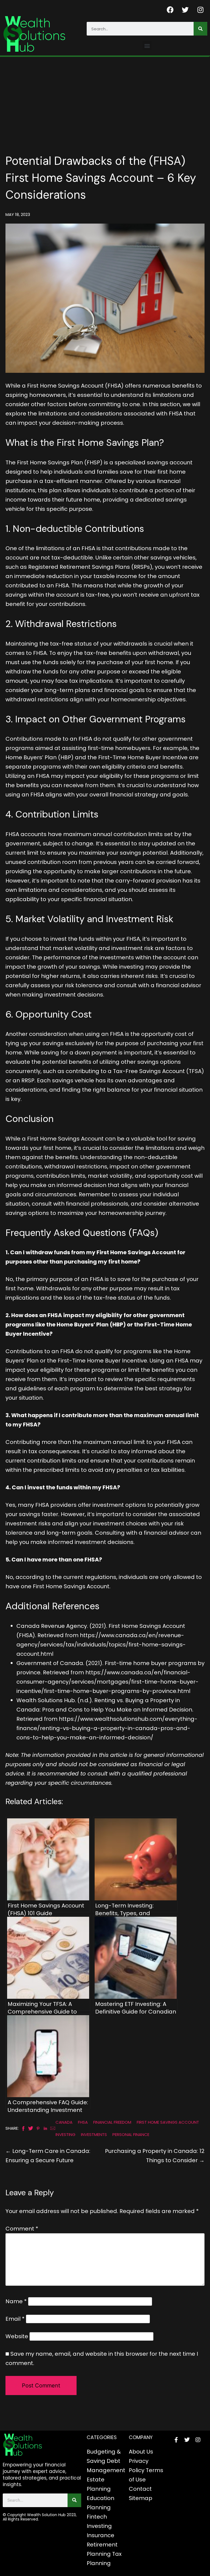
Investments (94, 2134)
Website (17, 2336)
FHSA (83, 2122)
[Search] (200, 29)
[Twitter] (185, 10)
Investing (65, 2134)
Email (15, 2319)
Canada (64, 2122)
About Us (141, 2452)
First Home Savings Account (168, 2122)
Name (16, 2301)
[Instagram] (200, 10)
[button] (147, 46)
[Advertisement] (105, 98)
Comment (22, 2229)
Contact (140, 2489)
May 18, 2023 (18, 214)
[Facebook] (170, 10)
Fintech (97, 2517)
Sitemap (141, 2498)
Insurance (100, 2535)
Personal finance (131, 2134)
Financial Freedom (112, 2122)
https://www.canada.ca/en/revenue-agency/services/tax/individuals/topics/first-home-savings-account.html (101, 1645)
